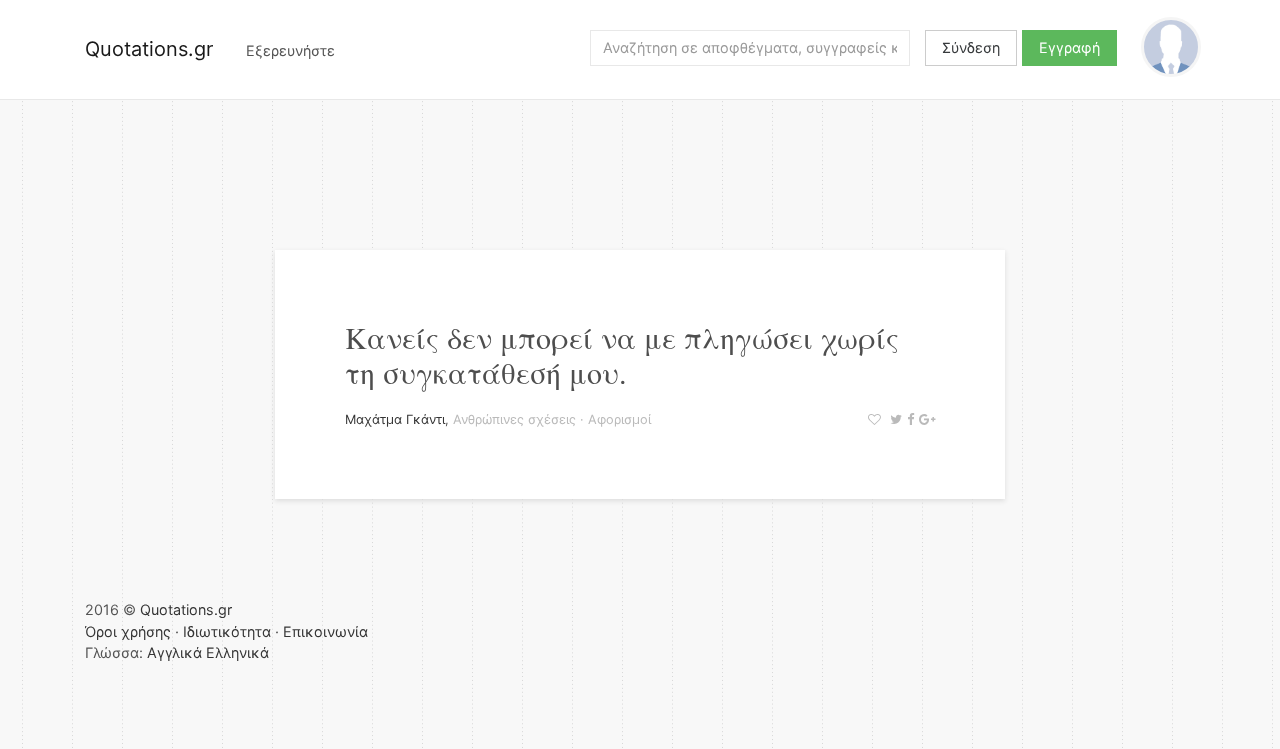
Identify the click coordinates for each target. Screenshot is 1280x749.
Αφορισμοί (619, 419)
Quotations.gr (149, 49)
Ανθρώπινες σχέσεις (514, 419)
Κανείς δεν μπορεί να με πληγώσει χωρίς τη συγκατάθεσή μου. (622, 354)
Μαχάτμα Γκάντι (395, 419)
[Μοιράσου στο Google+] (924, 419)
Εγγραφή (1069, 47)
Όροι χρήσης (128, 631)
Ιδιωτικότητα (227, 631)
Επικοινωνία (325, 631)
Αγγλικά (174, 652)
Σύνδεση (971, 47)
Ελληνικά (237, 652)
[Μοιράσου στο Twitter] (893, 419)
